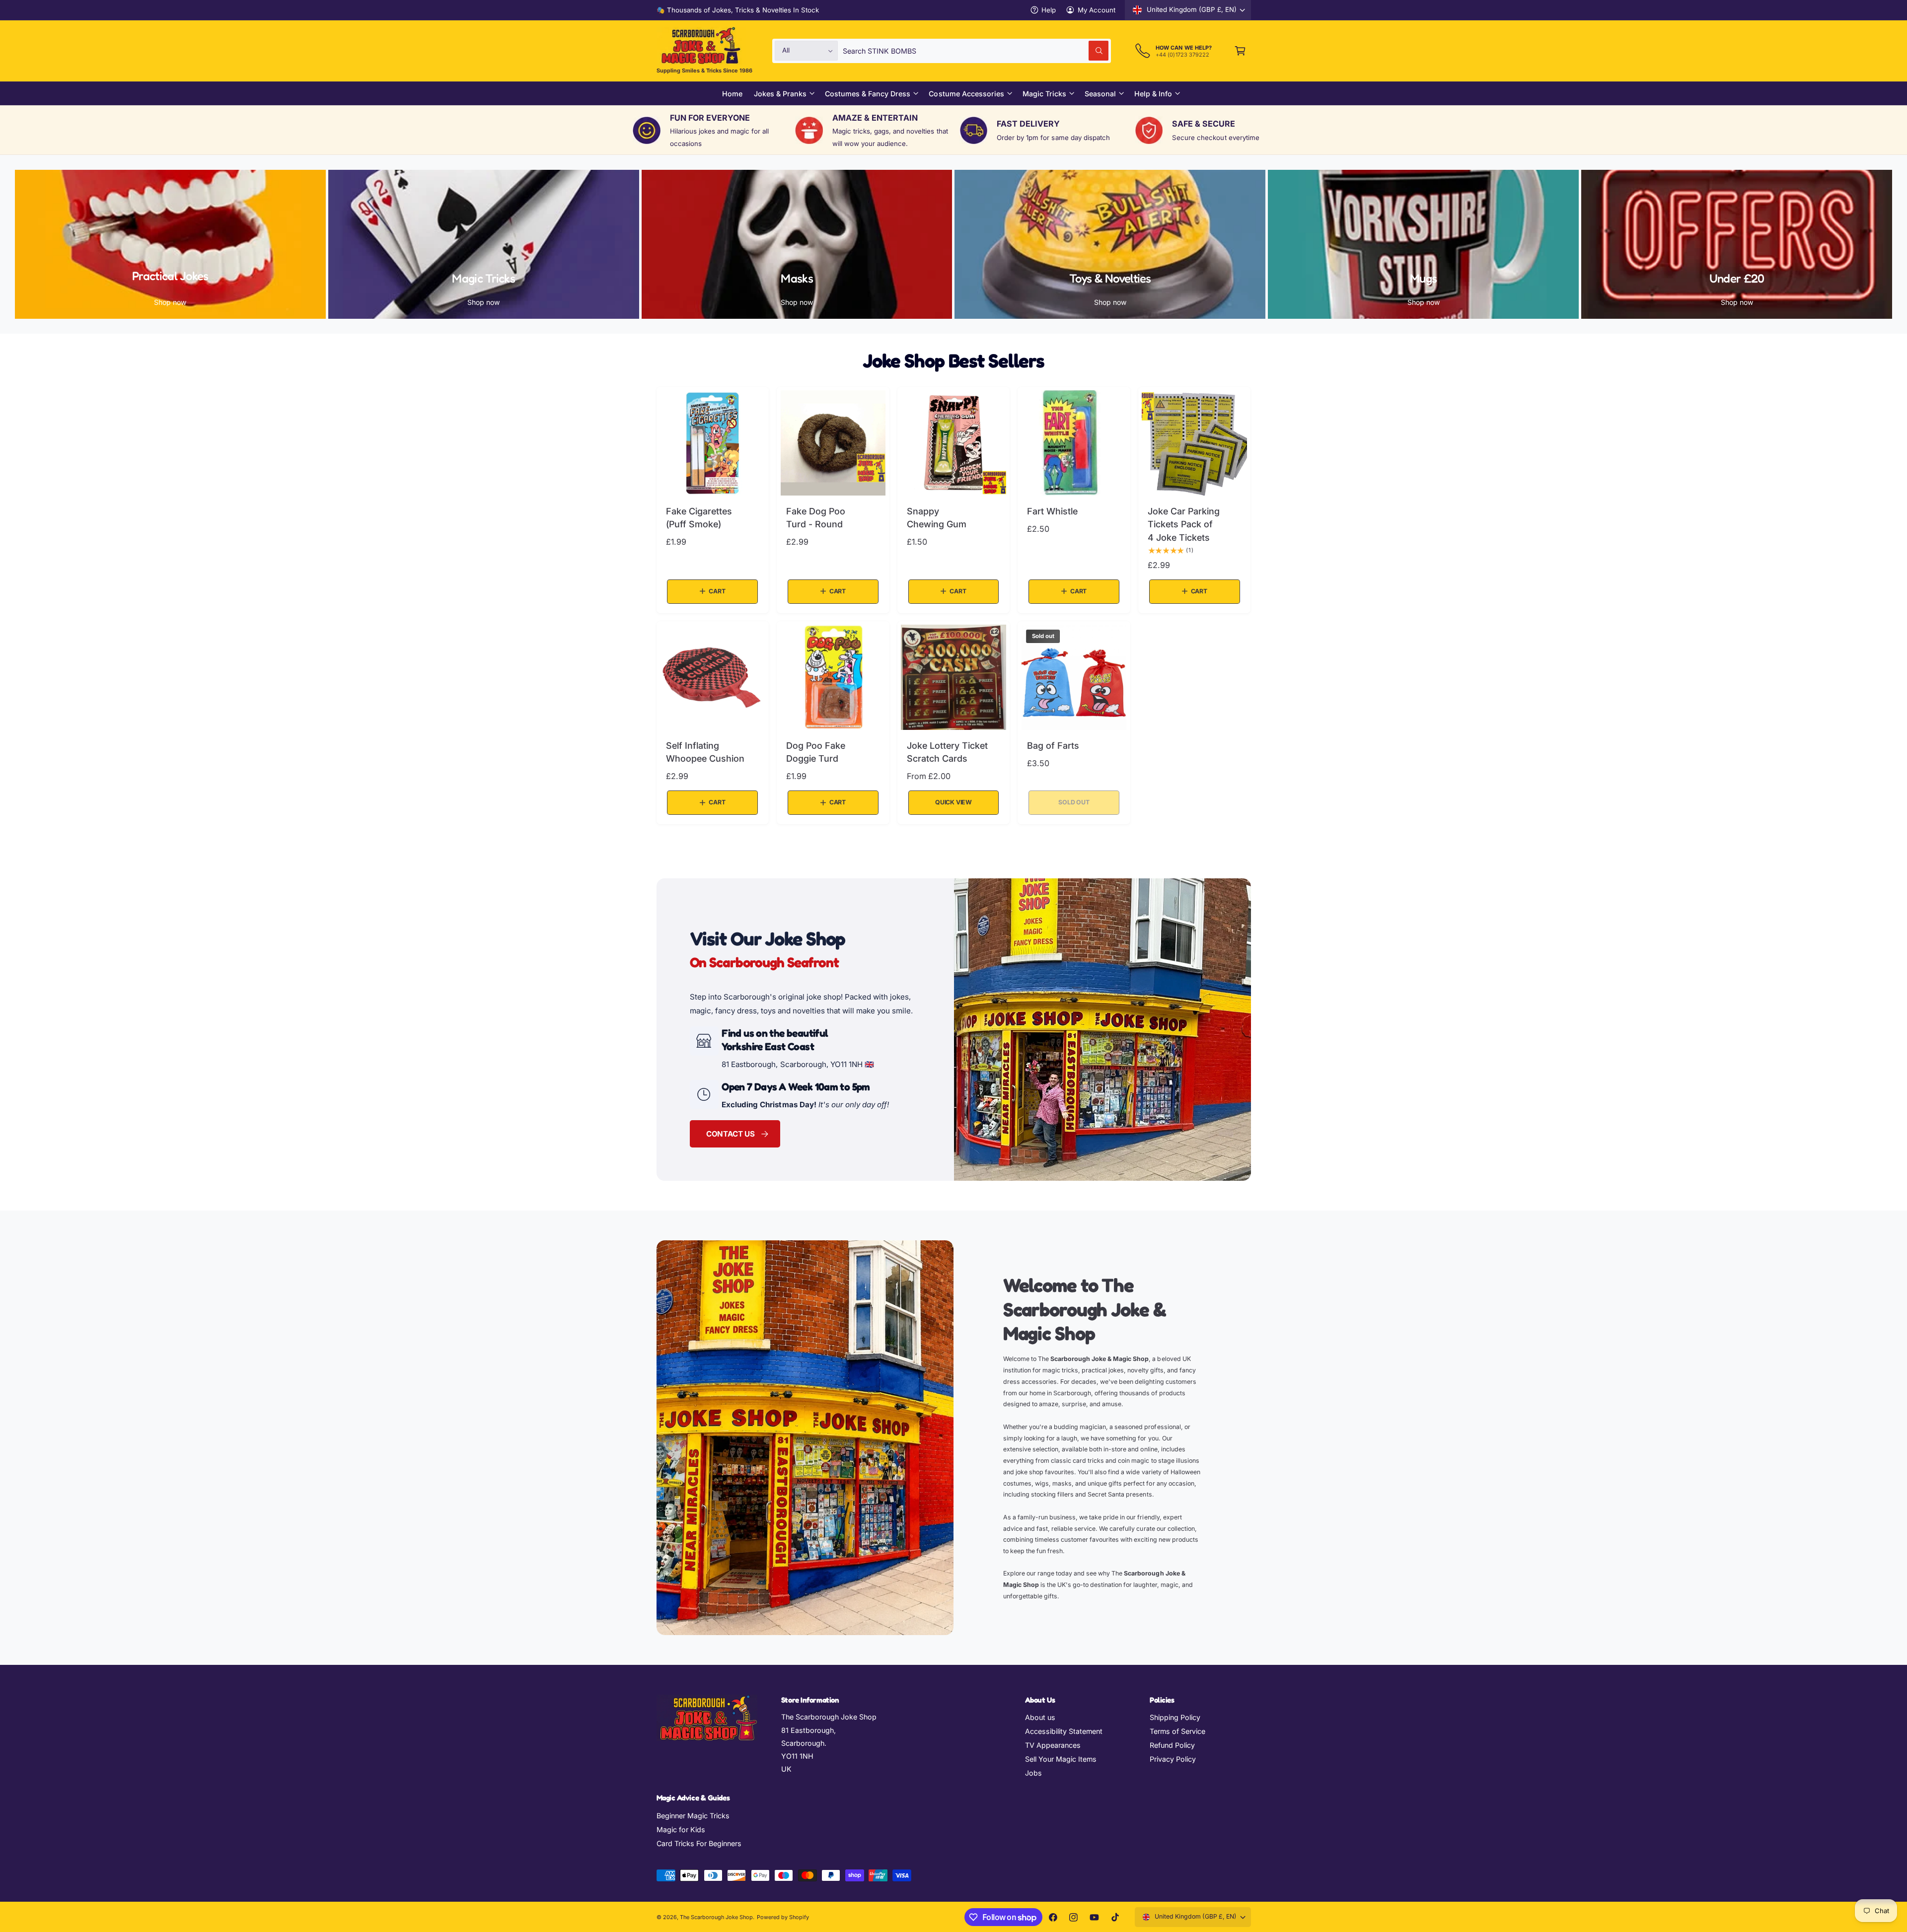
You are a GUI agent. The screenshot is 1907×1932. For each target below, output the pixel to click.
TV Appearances (1053, 1745)
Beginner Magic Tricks (693, 1816)
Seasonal (1100, 94)
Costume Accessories (966, 94)
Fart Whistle (1052, 511)
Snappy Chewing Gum (937, 518)
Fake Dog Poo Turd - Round (816, 518)
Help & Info (1153, 94)
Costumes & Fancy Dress (868, 94)
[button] (1240, 51)
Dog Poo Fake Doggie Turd (816, 752)
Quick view (953, 802)
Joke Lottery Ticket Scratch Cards (947, 752)
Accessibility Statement (1064, 1731)
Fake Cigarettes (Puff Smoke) (699, 518)
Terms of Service (1177, 1731)
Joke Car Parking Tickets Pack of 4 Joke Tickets (1184, 524)
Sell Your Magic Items (1061, 1759)
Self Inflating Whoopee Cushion (705, 752)
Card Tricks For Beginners (699, 1843)
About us (1040, 1717)
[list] (953, 130)
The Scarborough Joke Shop (716, 1917)
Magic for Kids (681, 1829)
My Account (1097, 10)
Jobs (1033, 1773)
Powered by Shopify (783, 1917)
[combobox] (976, 51)
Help (1049, 10)
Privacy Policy (1173, 1759)
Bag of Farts (1053, 746)
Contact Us (730, 1134)
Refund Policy (1172, 1745)
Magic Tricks (1044, 94)
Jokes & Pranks (780, 94)
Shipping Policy (1175, 1717)
